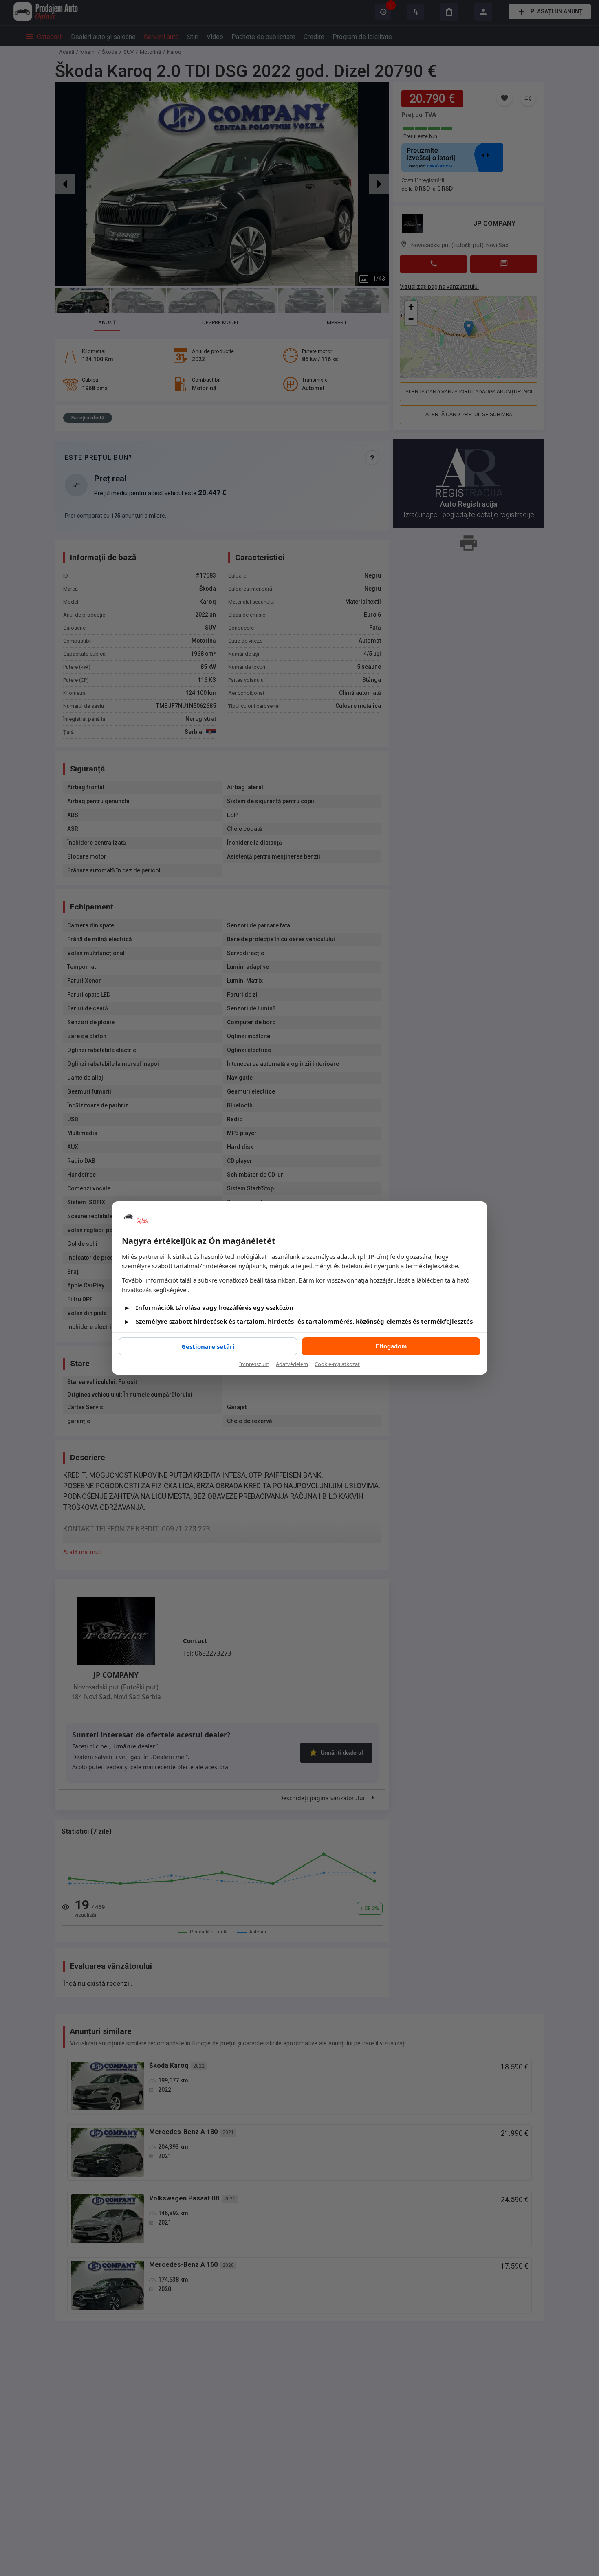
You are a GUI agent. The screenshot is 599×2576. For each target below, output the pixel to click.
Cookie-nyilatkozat (337, 1364)
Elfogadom (391, 1346)
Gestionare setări (208, 1346)
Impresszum (254, 1364)
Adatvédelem (292, 1364)
